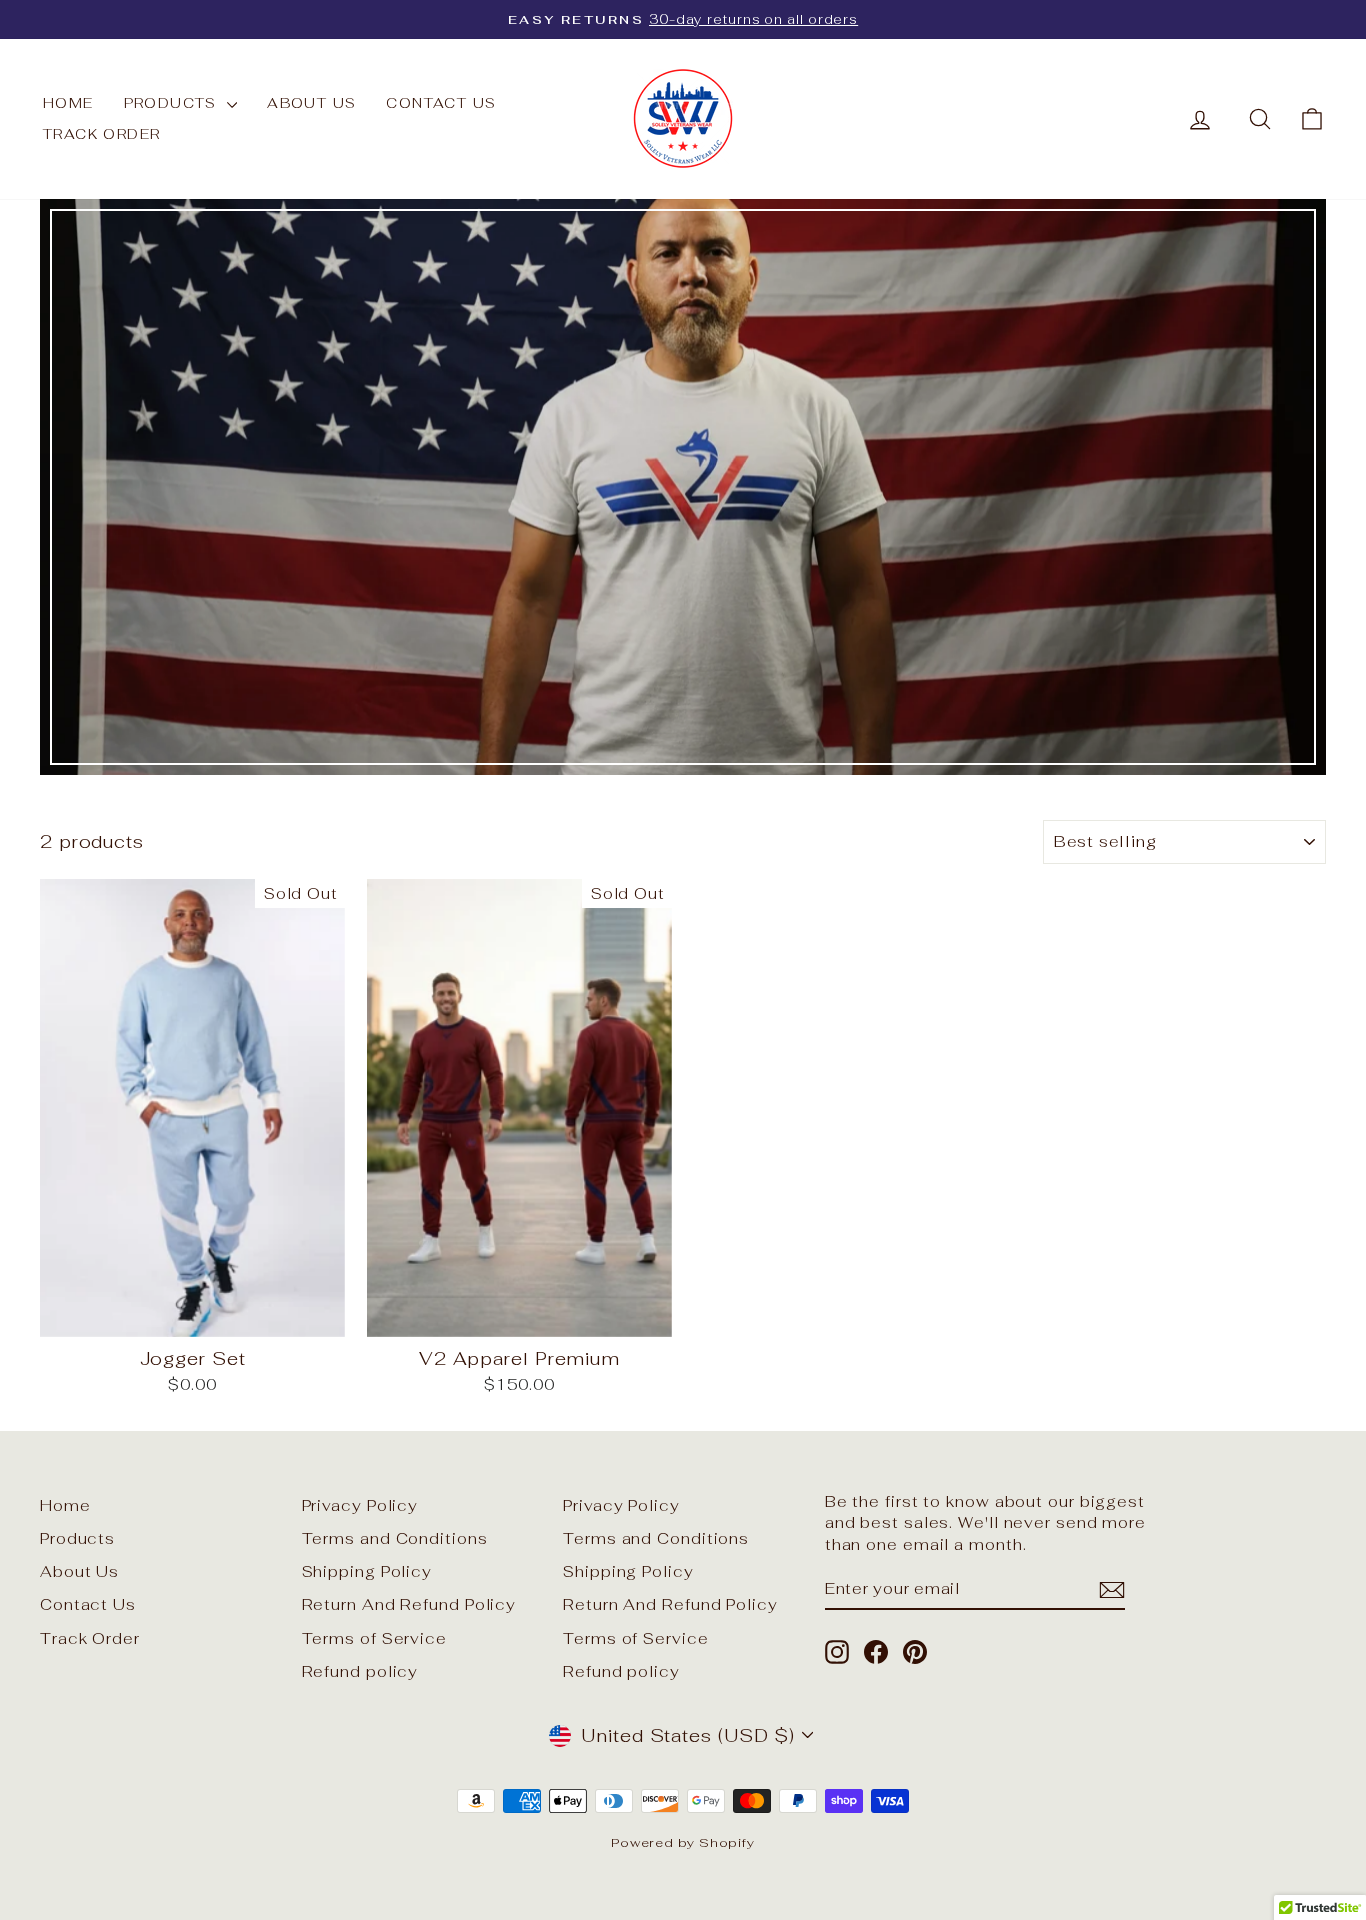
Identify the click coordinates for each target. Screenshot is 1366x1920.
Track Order (101, 134)
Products (173, 103)
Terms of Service (374, 1638)
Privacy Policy (360, 1505)
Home (68, 103)
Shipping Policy (367, 1571)
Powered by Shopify (683, 1842)
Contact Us (441, 103)
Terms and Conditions (395, 1538)
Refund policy (360, 1671)
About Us (311, 103)
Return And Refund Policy (409, 1604)
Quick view (193, 1314)
